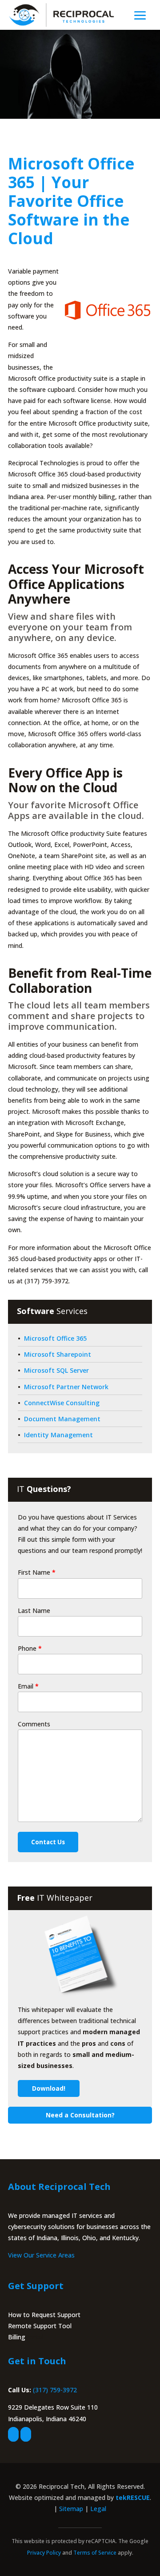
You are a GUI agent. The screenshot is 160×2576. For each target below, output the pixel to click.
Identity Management (58, 1435)
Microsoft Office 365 (55, 1338)
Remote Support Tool (40, 2326)
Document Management (62, 1419)
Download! (49, 2088)
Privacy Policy (44, 2553)
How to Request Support (44, 2315)
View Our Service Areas (41, 2255)
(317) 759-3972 (55, 2390)
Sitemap (71, 2509)
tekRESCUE (133, 2497)
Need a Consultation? (80, 2115)
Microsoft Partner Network (66, 1387)
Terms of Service (95, 2553)
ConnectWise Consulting (62, 1403)
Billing (17, 2337)
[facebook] (13, 2434)
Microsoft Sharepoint (58, 1354)
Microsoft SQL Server (56, 1370)
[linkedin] (26, 2434)
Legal (98, 2509)
